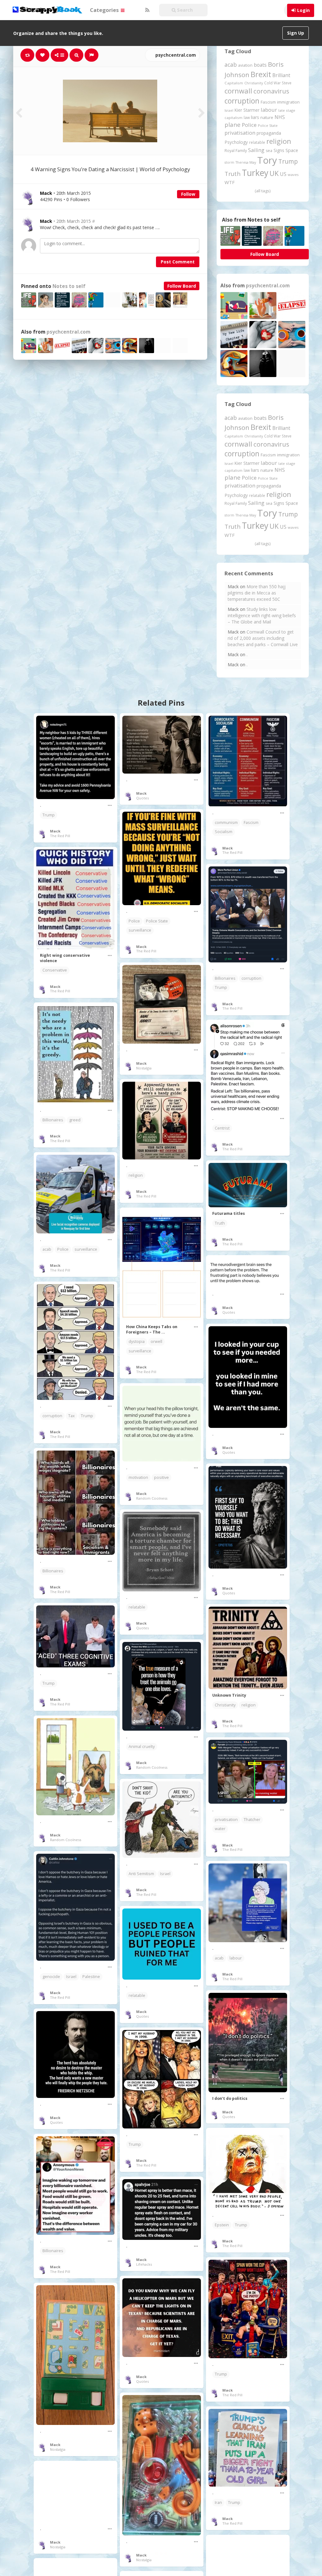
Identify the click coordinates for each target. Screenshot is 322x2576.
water (220, 1829)
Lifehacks (144, 2264)
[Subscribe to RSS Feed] (147, 10)
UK (274, 173)
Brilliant (281, 75)
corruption (242, 101)
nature (267, 117)
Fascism (268, 102)
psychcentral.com (175, 55)
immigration (288, 102)
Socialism (224, 832)
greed (75, 1120)
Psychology (236, 142)
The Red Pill (60, 836)
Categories (105, 10)
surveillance (140, 930)
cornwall (238, 91)
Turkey (255, 173)
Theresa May (246, 162)
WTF (230, 182)
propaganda (269, 133)
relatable (257, 142)
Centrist (222, 1128)
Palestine (91, 1977)
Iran (218, 2503)
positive (161, 1477)
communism (226, 823)
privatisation (240, 133)
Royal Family (236, 151)
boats (260, 65)
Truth (233, 174)
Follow (188, 194)
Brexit (261, 74)
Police (249, 125)
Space (292, 150)
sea (269, 151)
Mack (46, 221)
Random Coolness (152, 1498)
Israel (229, 110)
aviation (245, 65)
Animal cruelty (142, 1747)
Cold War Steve (278, 83)
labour (269, 110)
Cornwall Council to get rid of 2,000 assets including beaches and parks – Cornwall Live (263, 638)
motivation (138, 1477)
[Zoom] (76, 55)
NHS (280, 117)
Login (303, 10)
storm (229, 162)
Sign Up (296, 33)
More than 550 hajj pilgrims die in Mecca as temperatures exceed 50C (257, 593)
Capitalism (234, 83)
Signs (279, 150)
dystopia (137, 1342)
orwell (156, 1342)
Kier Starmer (247, 110)
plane (233, 124)
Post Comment (178, 262)
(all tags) (263, 191)
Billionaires (225, 978)
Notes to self (69, 286)
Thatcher (252, 1820)
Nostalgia (144, 1068)
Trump (288, 161)
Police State (268, 125)
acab (231, 65)
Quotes (142, 798)
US (283, 174)
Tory (267, 160)
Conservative (55, 970)
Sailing (256, 150)
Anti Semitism (141, 1874)
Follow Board (182, 286)
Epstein (222, 2225)
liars (255, 117)
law (247, 118)
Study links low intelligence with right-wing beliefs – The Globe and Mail (262, 615)
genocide (51, 1977)
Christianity (254, 83)
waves (293, 175)
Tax (72, 1416)
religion (279, 141)
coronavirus (271, 91)
